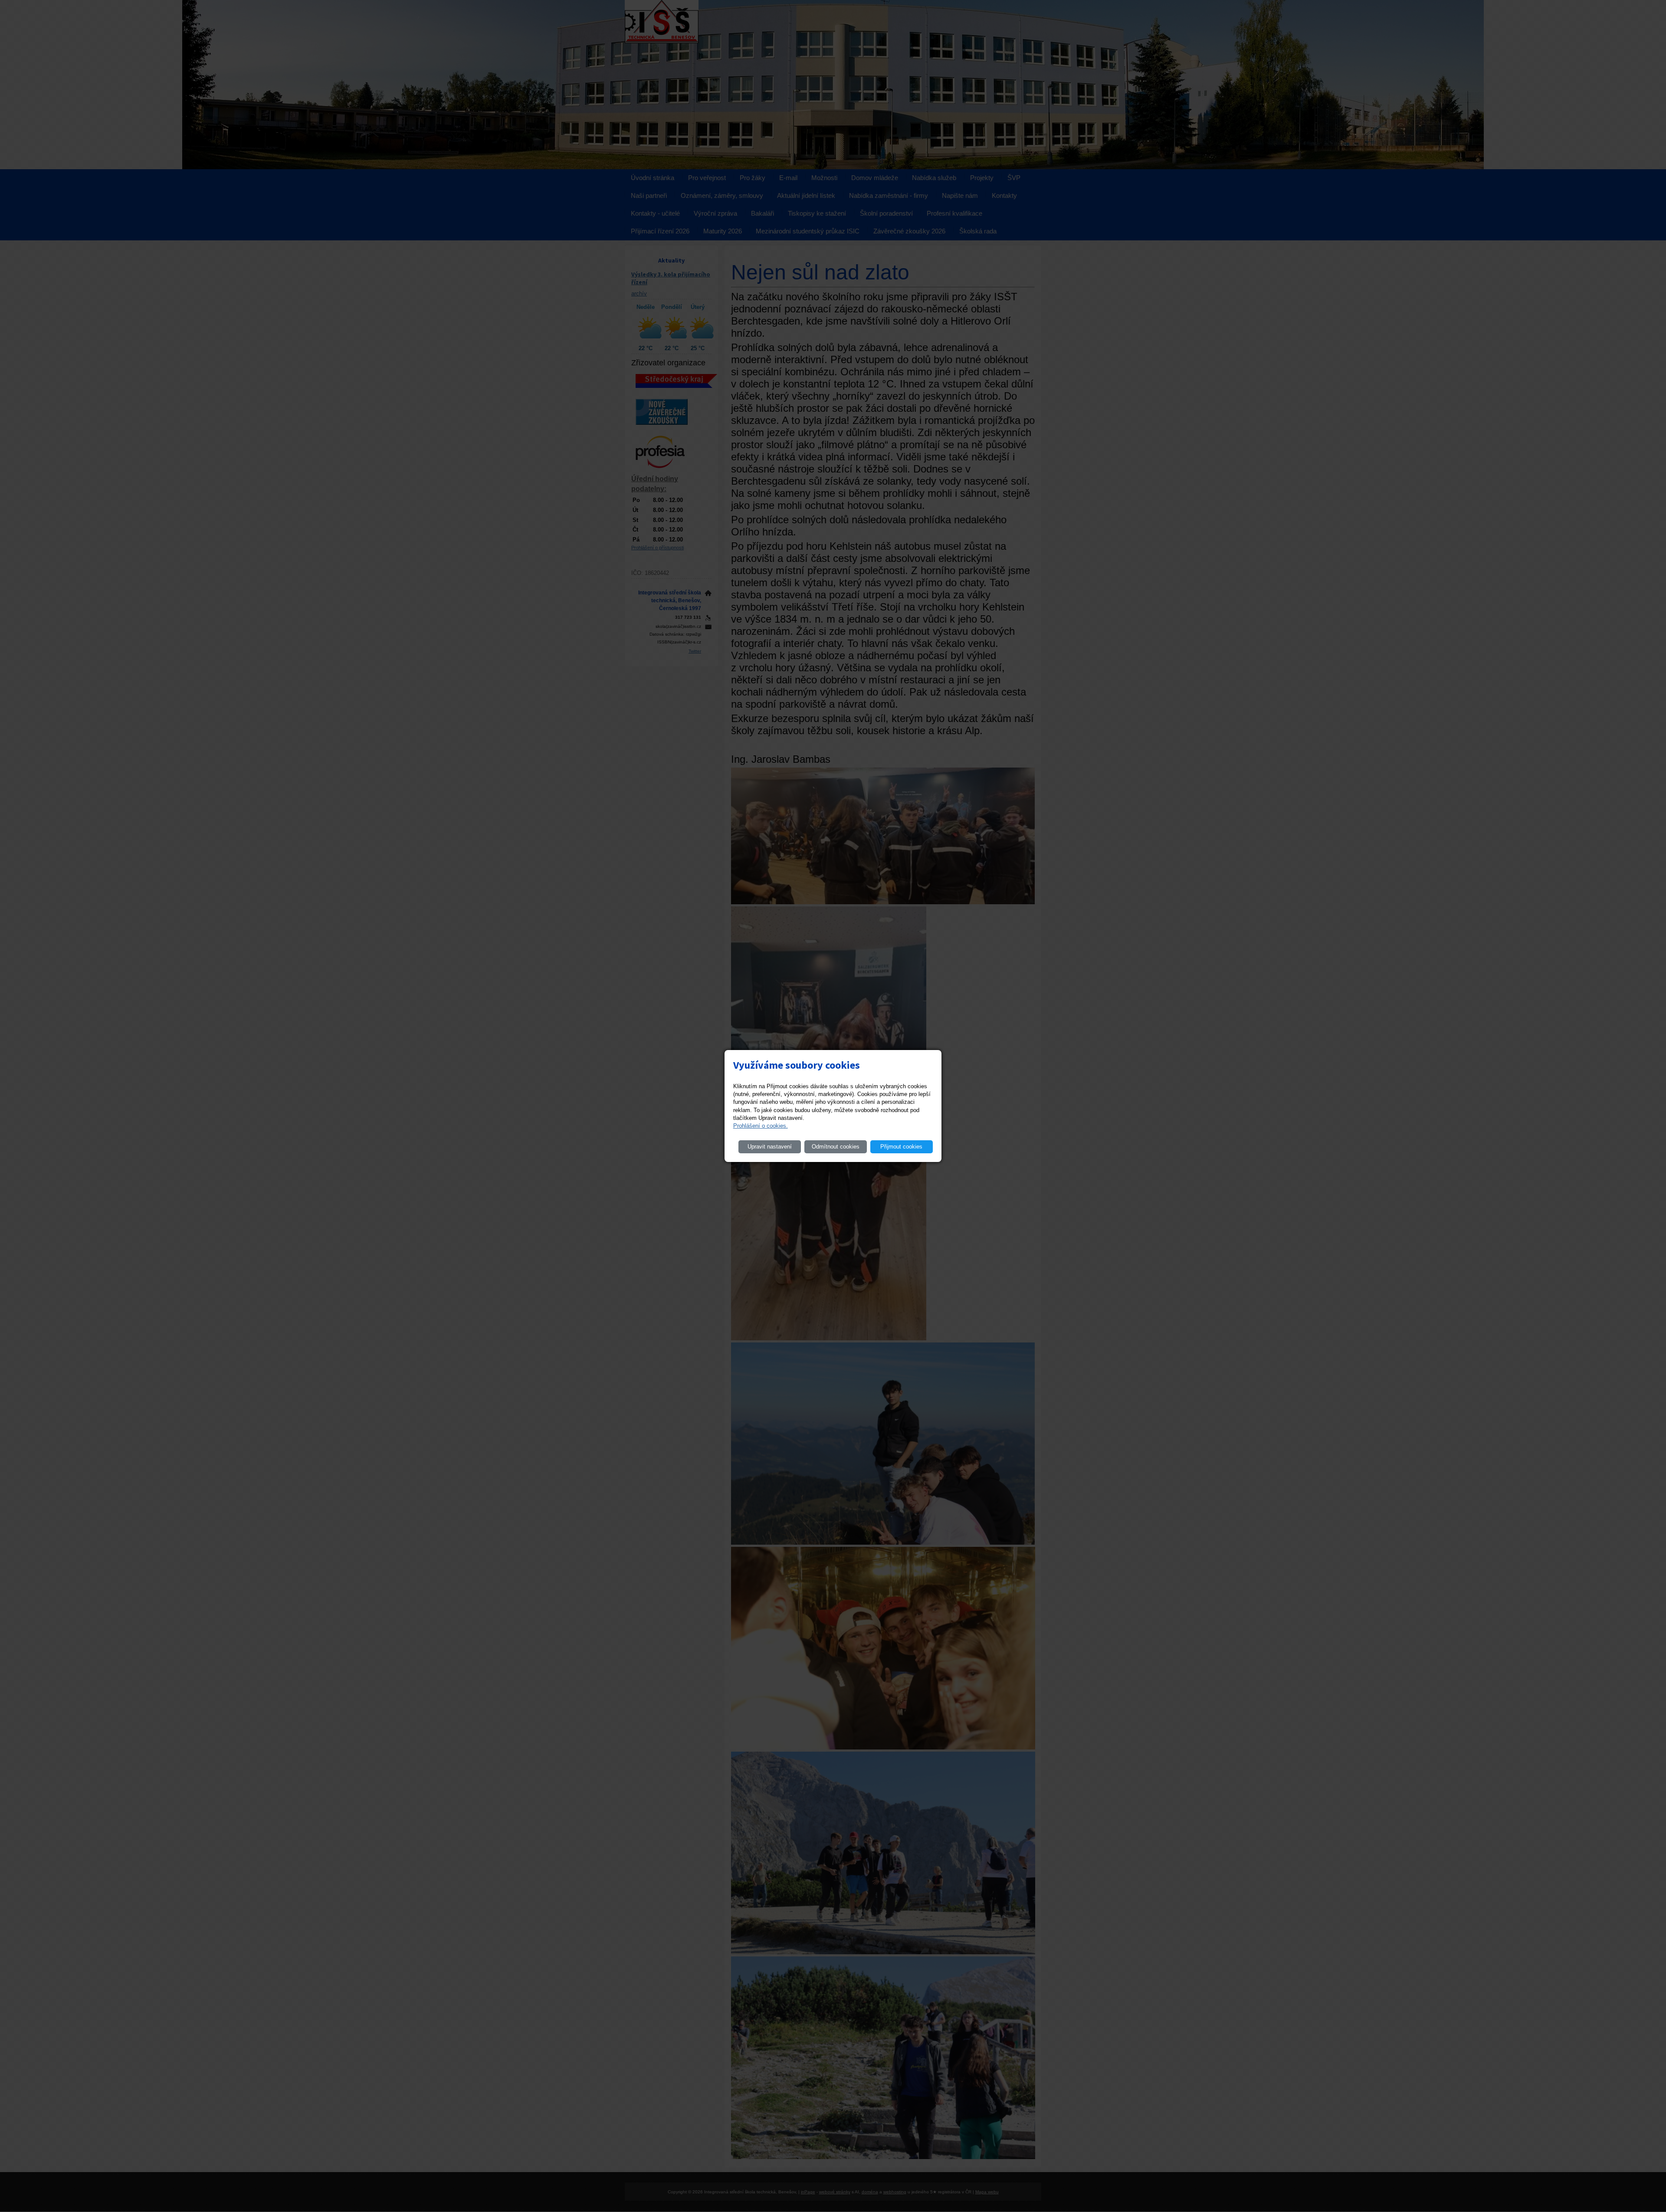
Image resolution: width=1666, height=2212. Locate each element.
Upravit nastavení (770, 1147)
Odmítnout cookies (836, 1147)
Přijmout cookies (901, 1147)
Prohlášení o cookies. (761, 1126)
